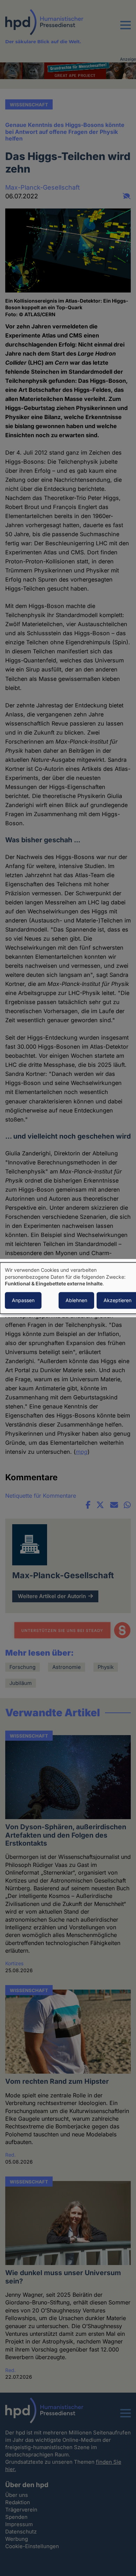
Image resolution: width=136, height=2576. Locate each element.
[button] (126, 29)
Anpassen (23, 1300)
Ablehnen (76, 1300)
